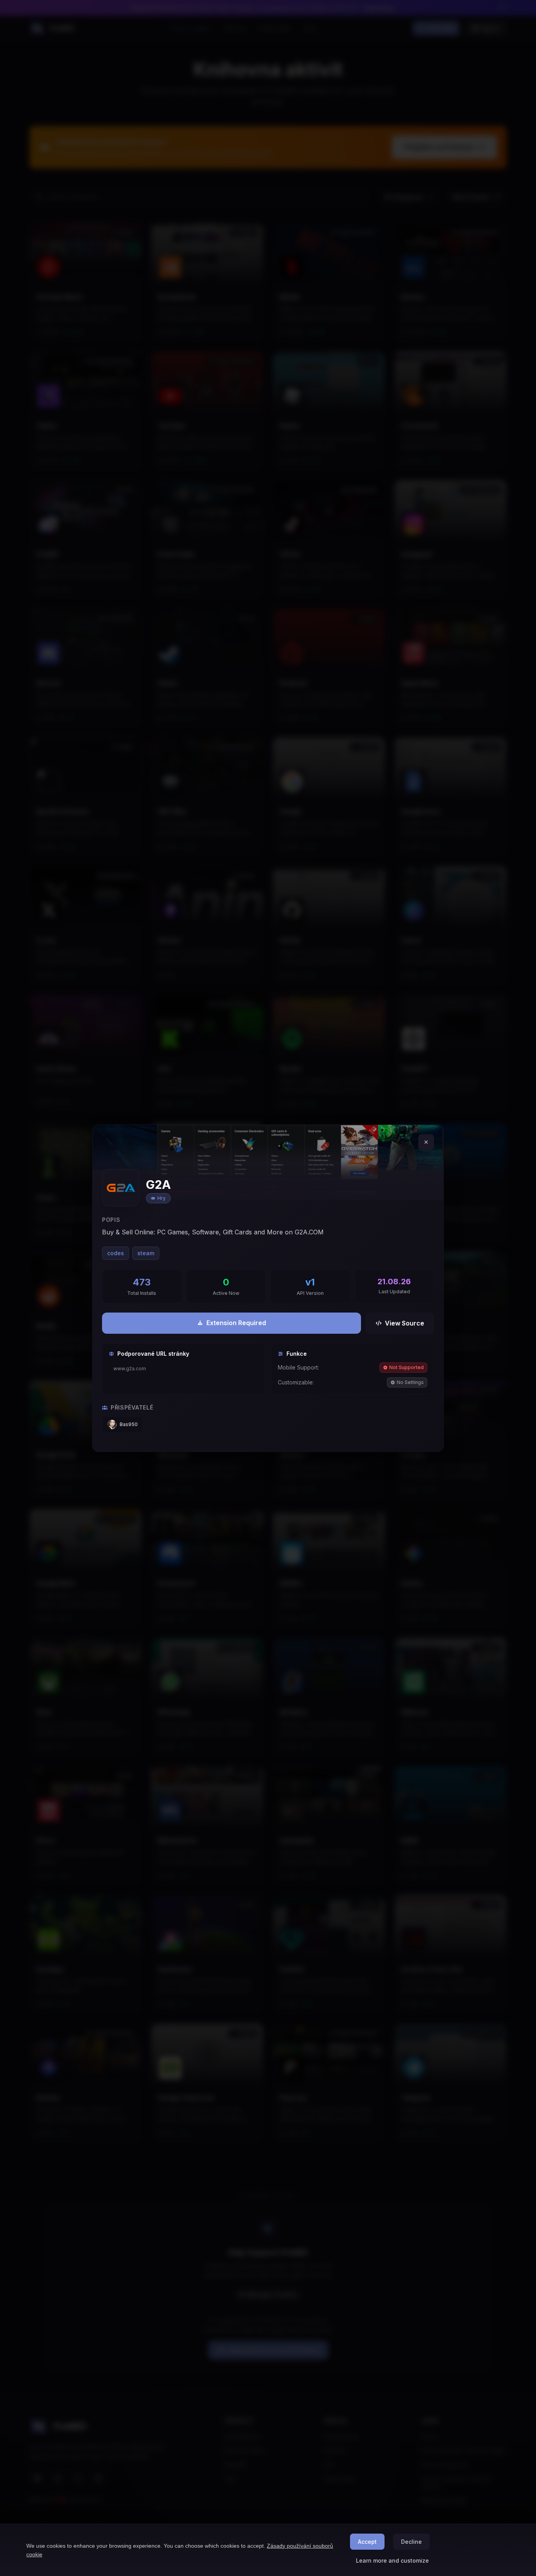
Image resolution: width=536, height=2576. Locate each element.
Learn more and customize (392, 2560)
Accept (367, 2542)
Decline (411, 2542)
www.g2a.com (130, 1369)
